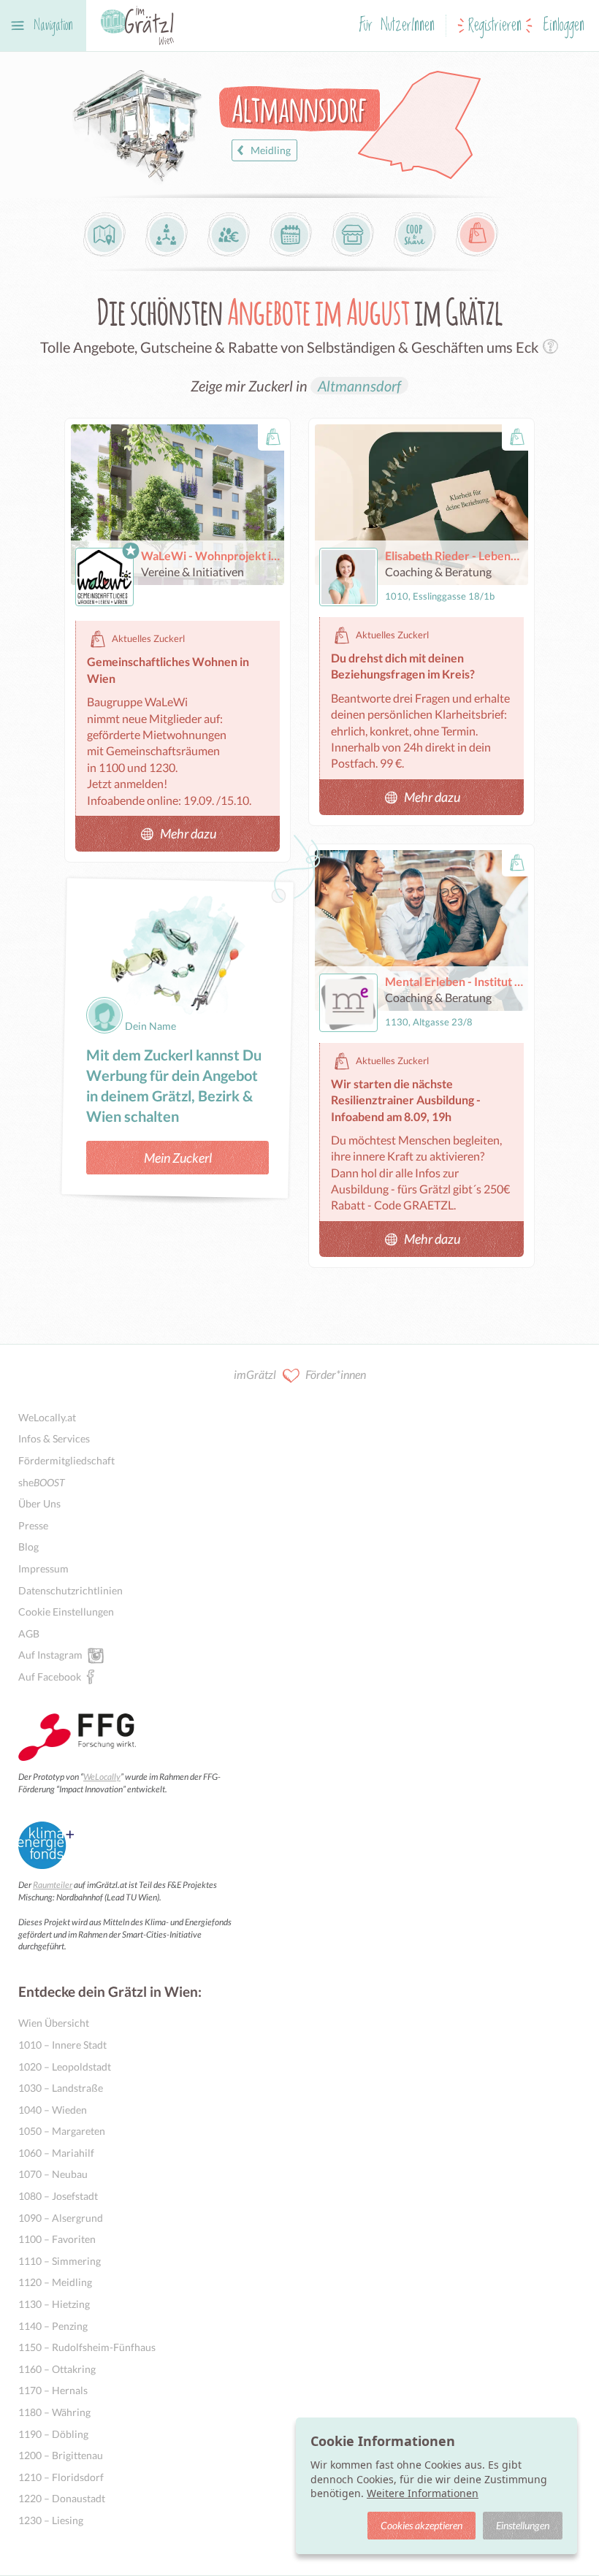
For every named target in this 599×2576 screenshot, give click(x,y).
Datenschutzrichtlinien (70, 1590)
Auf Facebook (50, 1677)
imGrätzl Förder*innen (300, 1374)
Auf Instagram (50, 1655)
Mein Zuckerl (178, 1158)
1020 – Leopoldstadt (65, 2067)
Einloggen (564, 26)
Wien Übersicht (54, 2023)
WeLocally (102, 1777)
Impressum (43, 1568)
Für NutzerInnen (397, 26)
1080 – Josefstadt (58, 2196)
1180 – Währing (54, 2412)
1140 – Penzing (53, 2326)
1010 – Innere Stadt (62, 2045)
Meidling (271, 150)
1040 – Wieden (53, 2110)
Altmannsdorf (359, 386)
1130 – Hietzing (54, 2304)
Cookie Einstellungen (66, 1612)
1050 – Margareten (62, 2131)
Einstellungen (523, 2525)
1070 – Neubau (53, 2174)
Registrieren (495, 26)
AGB (29, 1633)
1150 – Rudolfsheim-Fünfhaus (87, 2347)
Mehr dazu (188, 833)
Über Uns (39, 1503)
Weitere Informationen (423, 2493)
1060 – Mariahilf (56, 2153)
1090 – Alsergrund (61, 2218)
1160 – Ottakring (57, 2369)
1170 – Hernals (53, 2390)
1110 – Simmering (60, 2261)
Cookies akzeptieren (421, 2525)
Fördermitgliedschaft (66, 1460)
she (42, 1482)
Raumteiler (53, 1885)
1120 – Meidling (55, 2282)
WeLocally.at (47, 1417)
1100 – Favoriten (57, 2239)
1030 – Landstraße (61, 2088)
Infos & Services (54, 1438)
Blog (28, 1547)
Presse (33, 1525)
